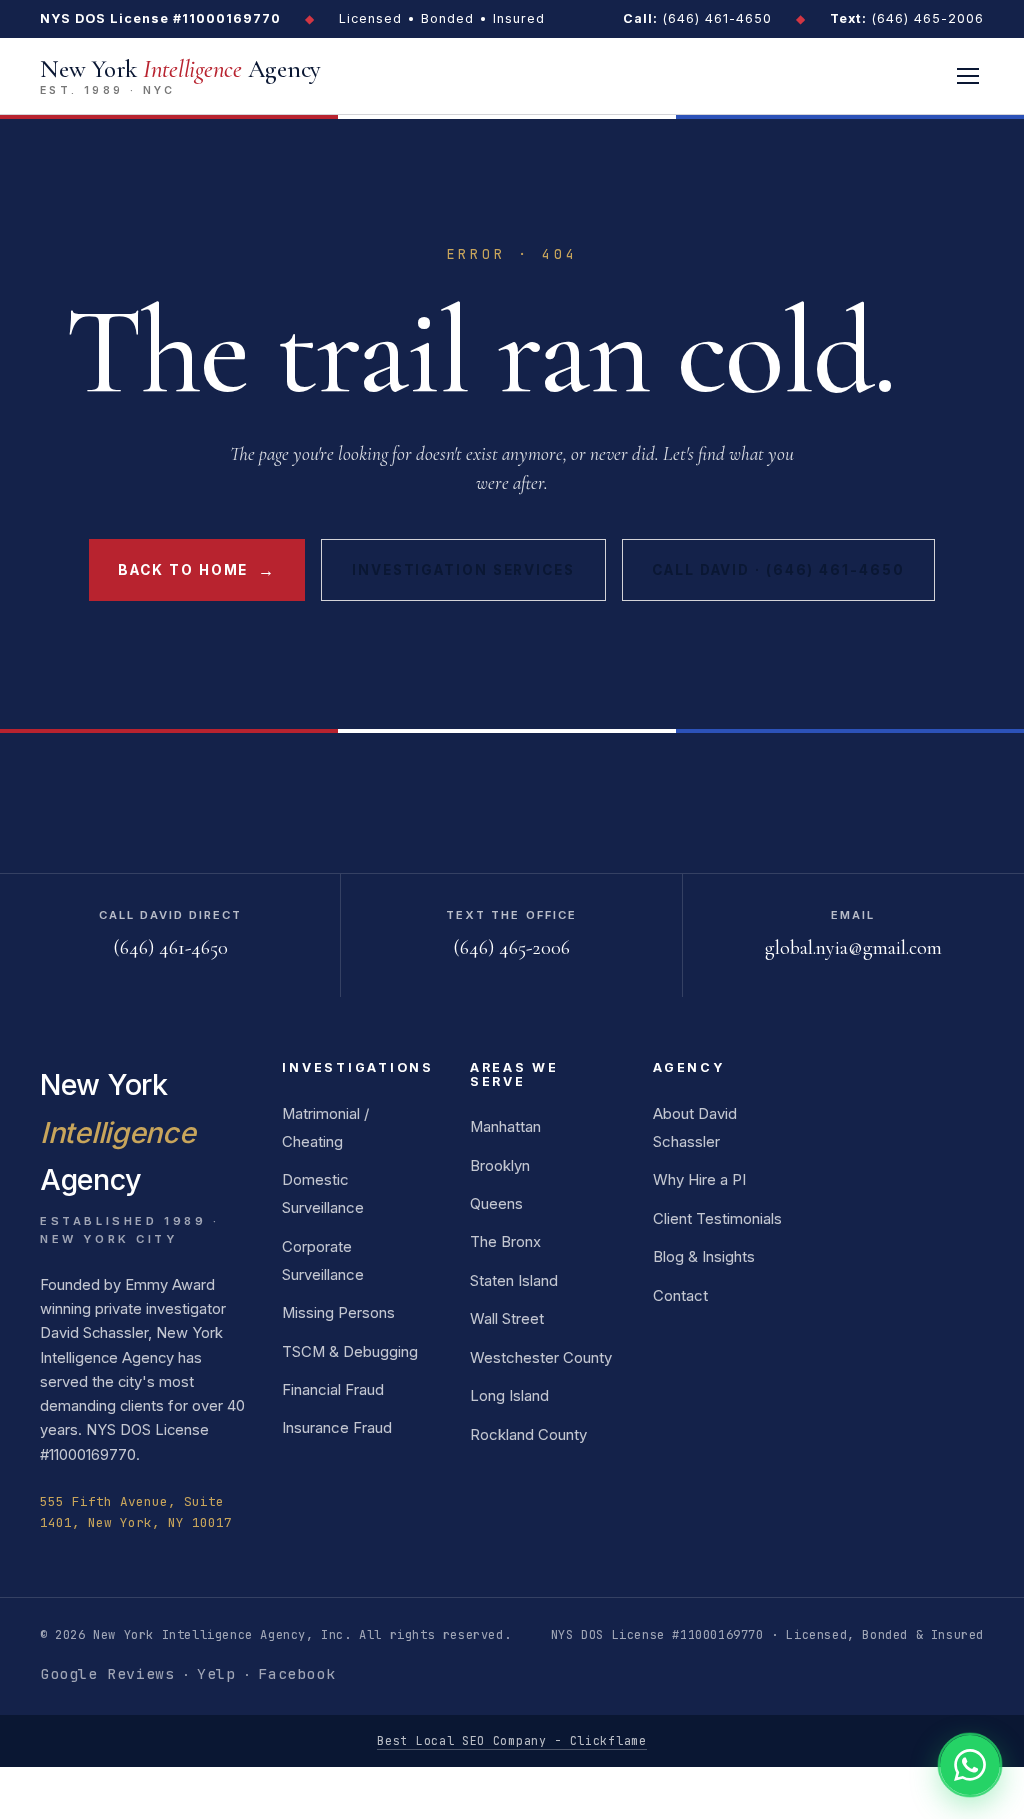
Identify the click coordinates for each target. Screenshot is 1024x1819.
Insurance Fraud (337, 1428)
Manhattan (505, 1127)
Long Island (509, 1396)
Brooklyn (500, 1166)
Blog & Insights (704, 1257)
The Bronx (505, 1242)
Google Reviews (107, 1673)
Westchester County (541, 1358)
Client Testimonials (717, 1219)
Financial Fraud (333, 1390)
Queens (496, 1204)
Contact (680, 1296)
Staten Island (514, 1281)
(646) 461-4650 (697, 18)
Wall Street (507, 1319)
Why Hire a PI (699, 1180)
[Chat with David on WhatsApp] (970, 1765)
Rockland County (528, 1435)
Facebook (296, 1673)
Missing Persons (338, 1313)
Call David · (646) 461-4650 (778, 570)
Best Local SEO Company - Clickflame (511, 1740)
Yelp (216, 1673)
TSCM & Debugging (350, 1352)
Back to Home (196, 570)
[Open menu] (968, 76)
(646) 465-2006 (907, 18)
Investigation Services (463, 570)
